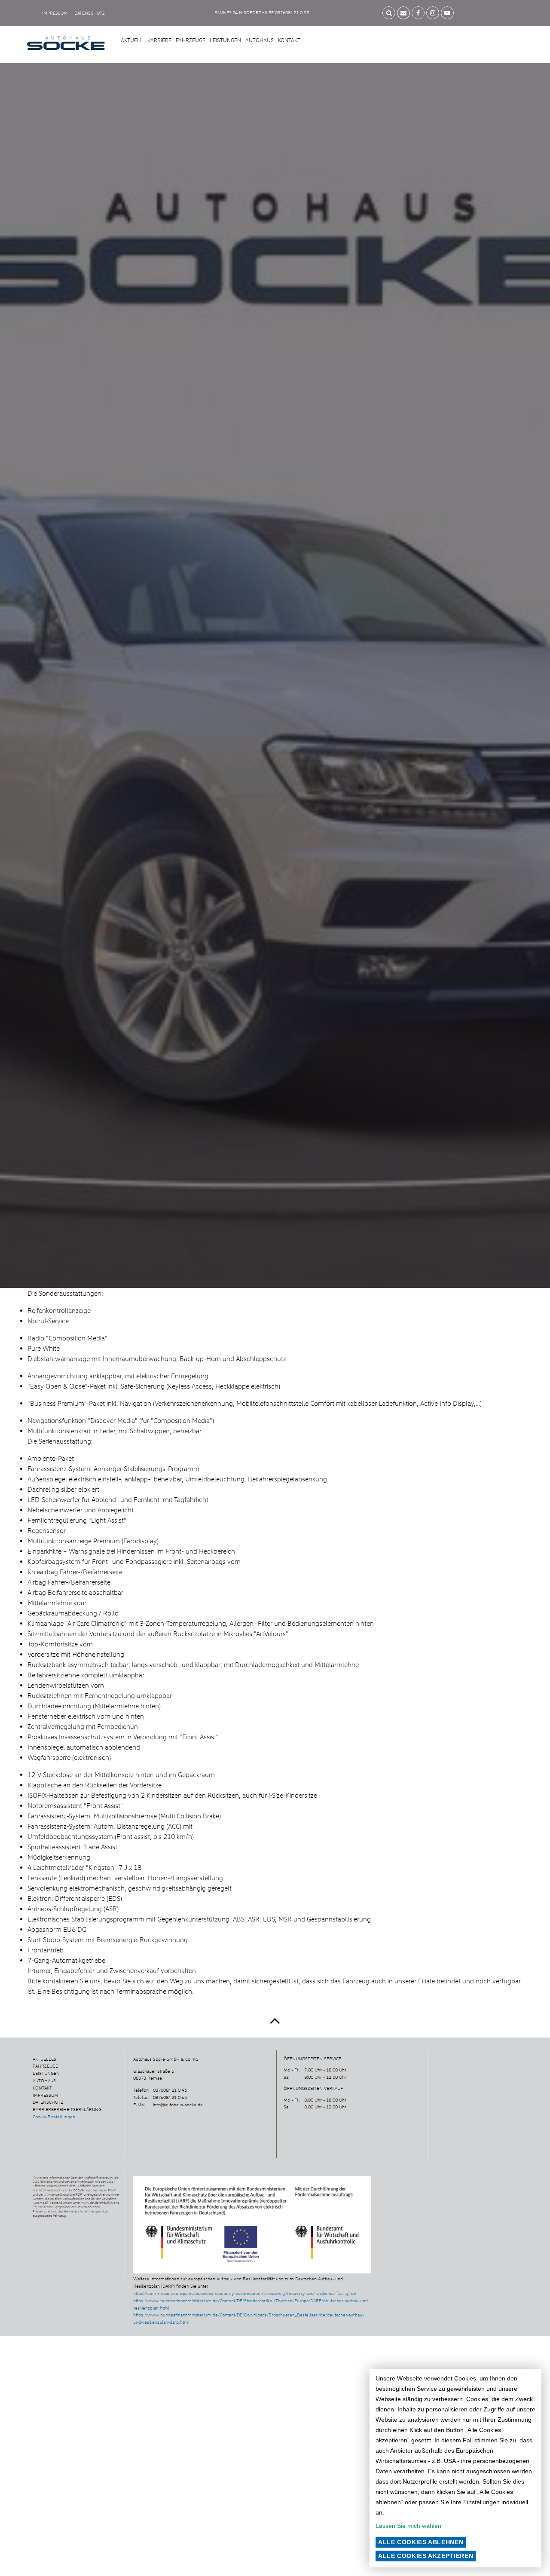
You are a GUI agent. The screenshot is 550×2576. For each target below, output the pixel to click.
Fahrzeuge (191, 40)
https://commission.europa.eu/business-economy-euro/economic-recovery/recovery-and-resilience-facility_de (245, 2293)
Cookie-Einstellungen (54, 2117)
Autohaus (260, 40)
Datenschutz (90, 13)
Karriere (159, 40)
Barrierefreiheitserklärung (67, 2109)
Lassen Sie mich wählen (408, 2526)
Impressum (55, 13)
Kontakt (289, 40)
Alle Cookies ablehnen (421, 2542)
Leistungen (225, 40)
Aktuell (132, 40)
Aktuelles (44, 2059)
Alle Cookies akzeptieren (426, 2556)
